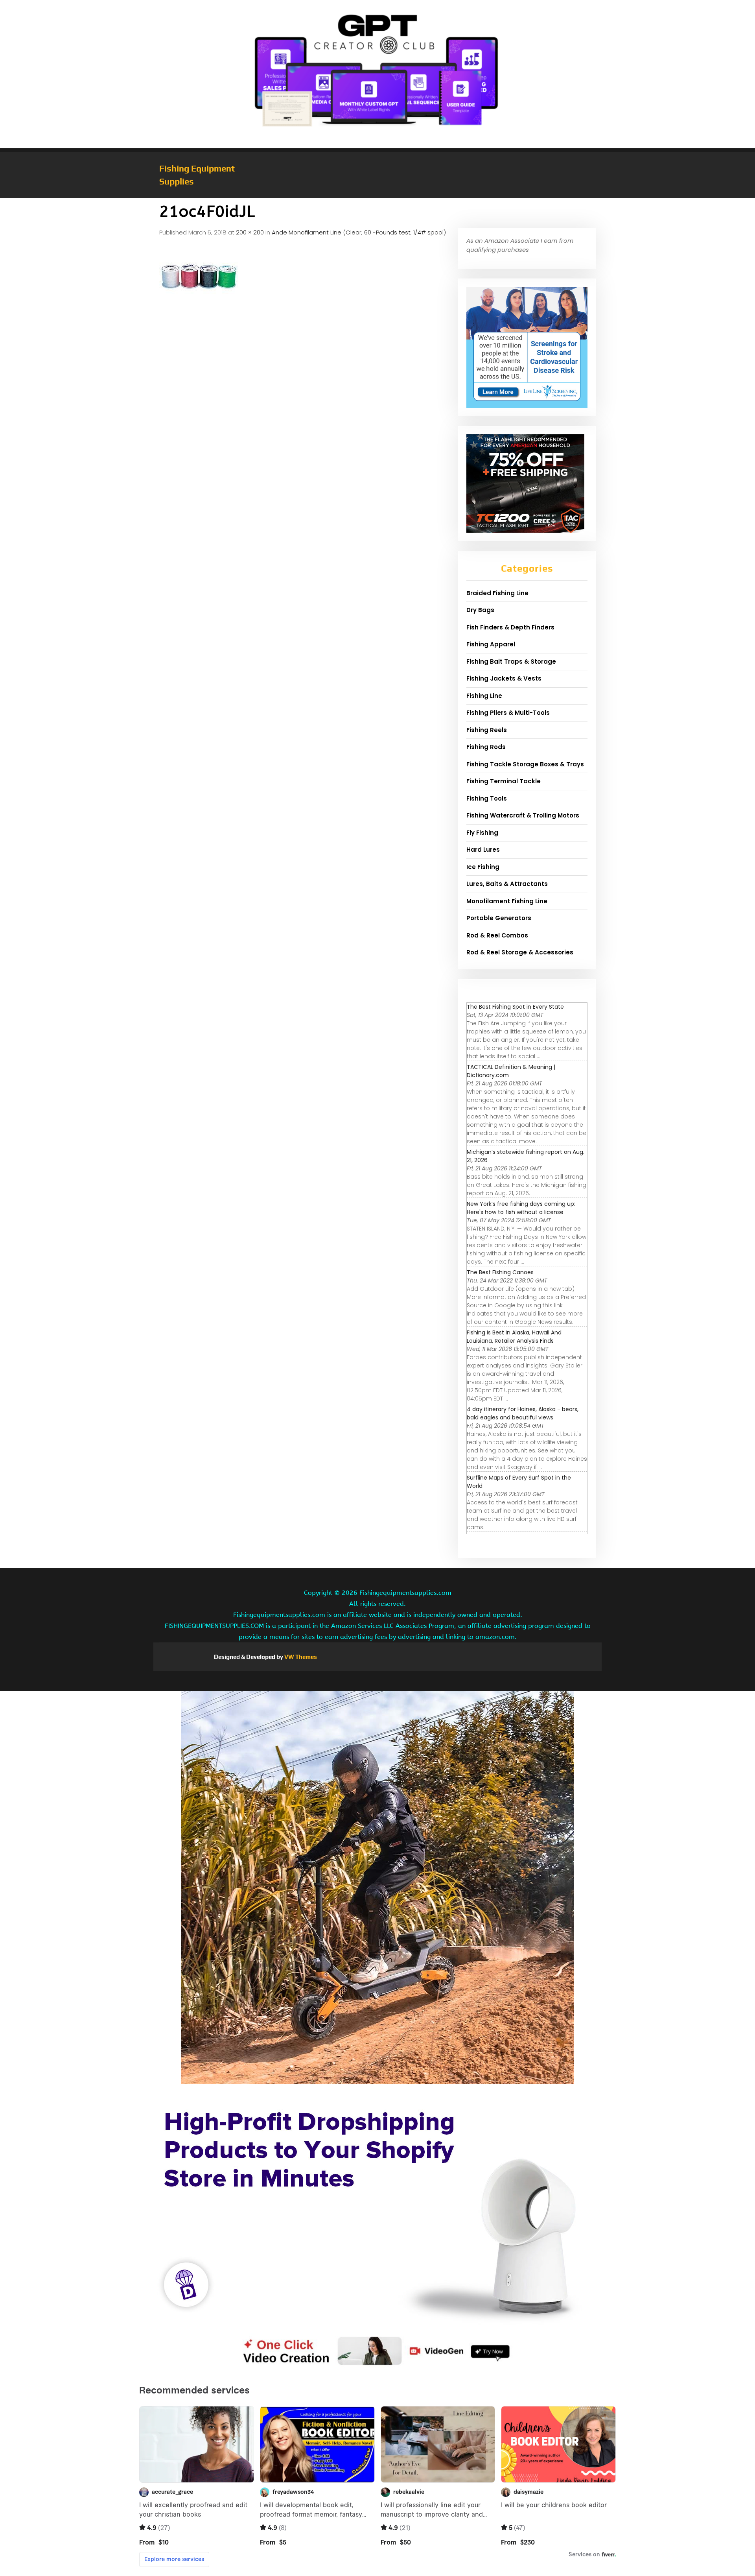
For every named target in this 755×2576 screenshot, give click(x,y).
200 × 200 (250, 232)
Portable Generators (499, 918)
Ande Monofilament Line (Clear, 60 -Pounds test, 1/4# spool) (359, 232)
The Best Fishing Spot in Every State (515, 1007)
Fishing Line (484, 696)
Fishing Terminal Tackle (504, 781)
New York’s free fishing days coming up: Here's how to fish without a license (521, 1208)
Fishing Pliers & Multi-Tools (508, 713)
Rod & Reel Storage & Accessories (520, 952)
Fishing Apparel (491, 644)
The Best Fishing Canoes (500, 1272)
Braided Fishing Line (497, 593)
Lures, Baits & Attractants (507, 884)
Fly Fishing (482, 833)
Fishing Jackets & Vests (504, 678)
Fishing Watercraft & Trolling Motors (523, 815)
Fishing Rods (486, 747)
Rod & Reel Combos (497, 935)
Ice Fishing (483, 867)
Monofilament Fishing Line (507, 901)
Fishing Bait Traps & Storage (511, 662)
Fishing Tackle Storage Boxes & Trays (525, 764)
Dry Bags (480, 610)
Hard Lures (483, 850)
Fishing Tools (487, 798)
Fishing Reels (487, 730)
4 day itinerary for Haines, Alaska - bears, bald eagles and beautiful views (523, 1413)
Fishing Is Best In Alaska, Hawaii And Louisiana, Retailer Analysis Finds (514, 1337)
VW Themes (300, 1657)
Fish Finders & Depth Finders (510, 627)
